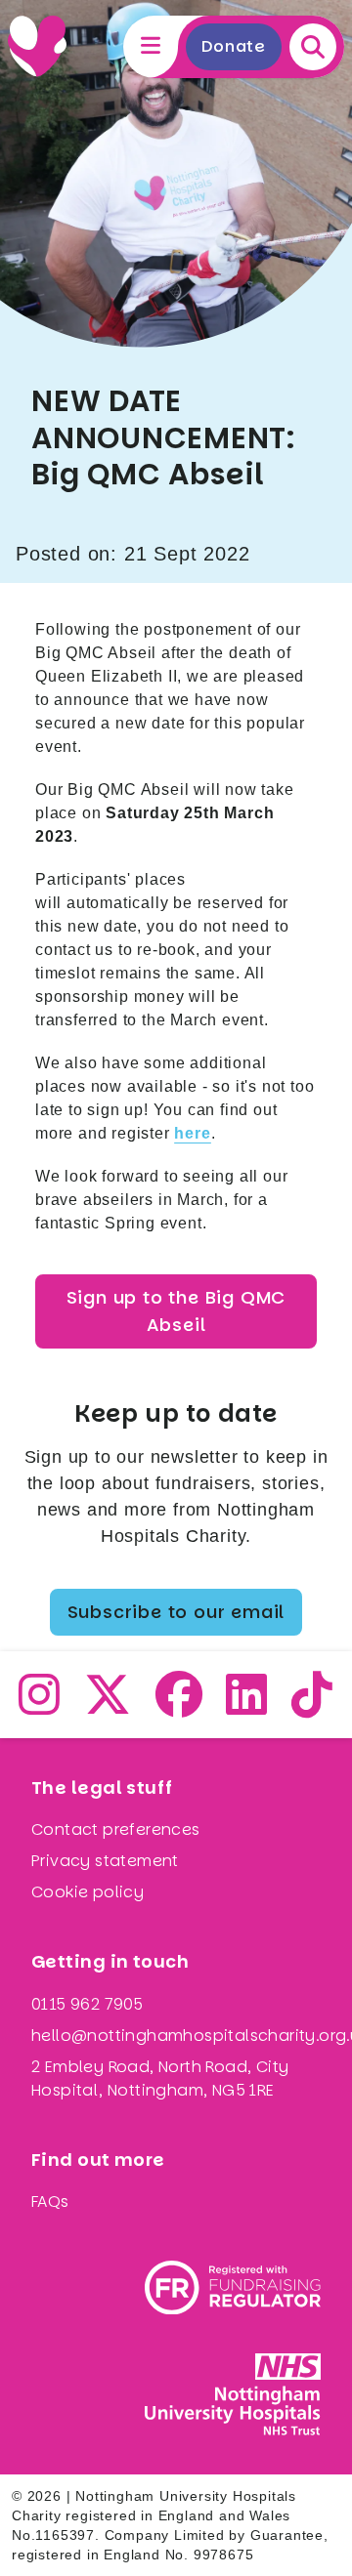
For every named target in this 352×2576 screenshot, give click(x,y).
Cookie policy (88, 1892)
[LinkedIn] (247, 1706)
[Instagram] (40, 1706)
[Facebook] (179, 1706)
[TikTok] (312, 1706)
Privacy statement (105, 1861)
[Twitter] (108, 1706)
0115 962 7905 (87, 2004)
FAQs (50, 2202)
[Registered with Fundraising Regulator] (233, 2287)
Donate (234, 46)
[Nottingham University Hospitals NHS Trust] (233, 2394)
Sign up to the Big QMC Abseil (176, 1311)
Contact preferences (116, 1829)
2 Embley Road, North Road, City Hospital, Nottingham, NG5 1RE (160, 2078)
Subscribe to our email (176, 1612)
